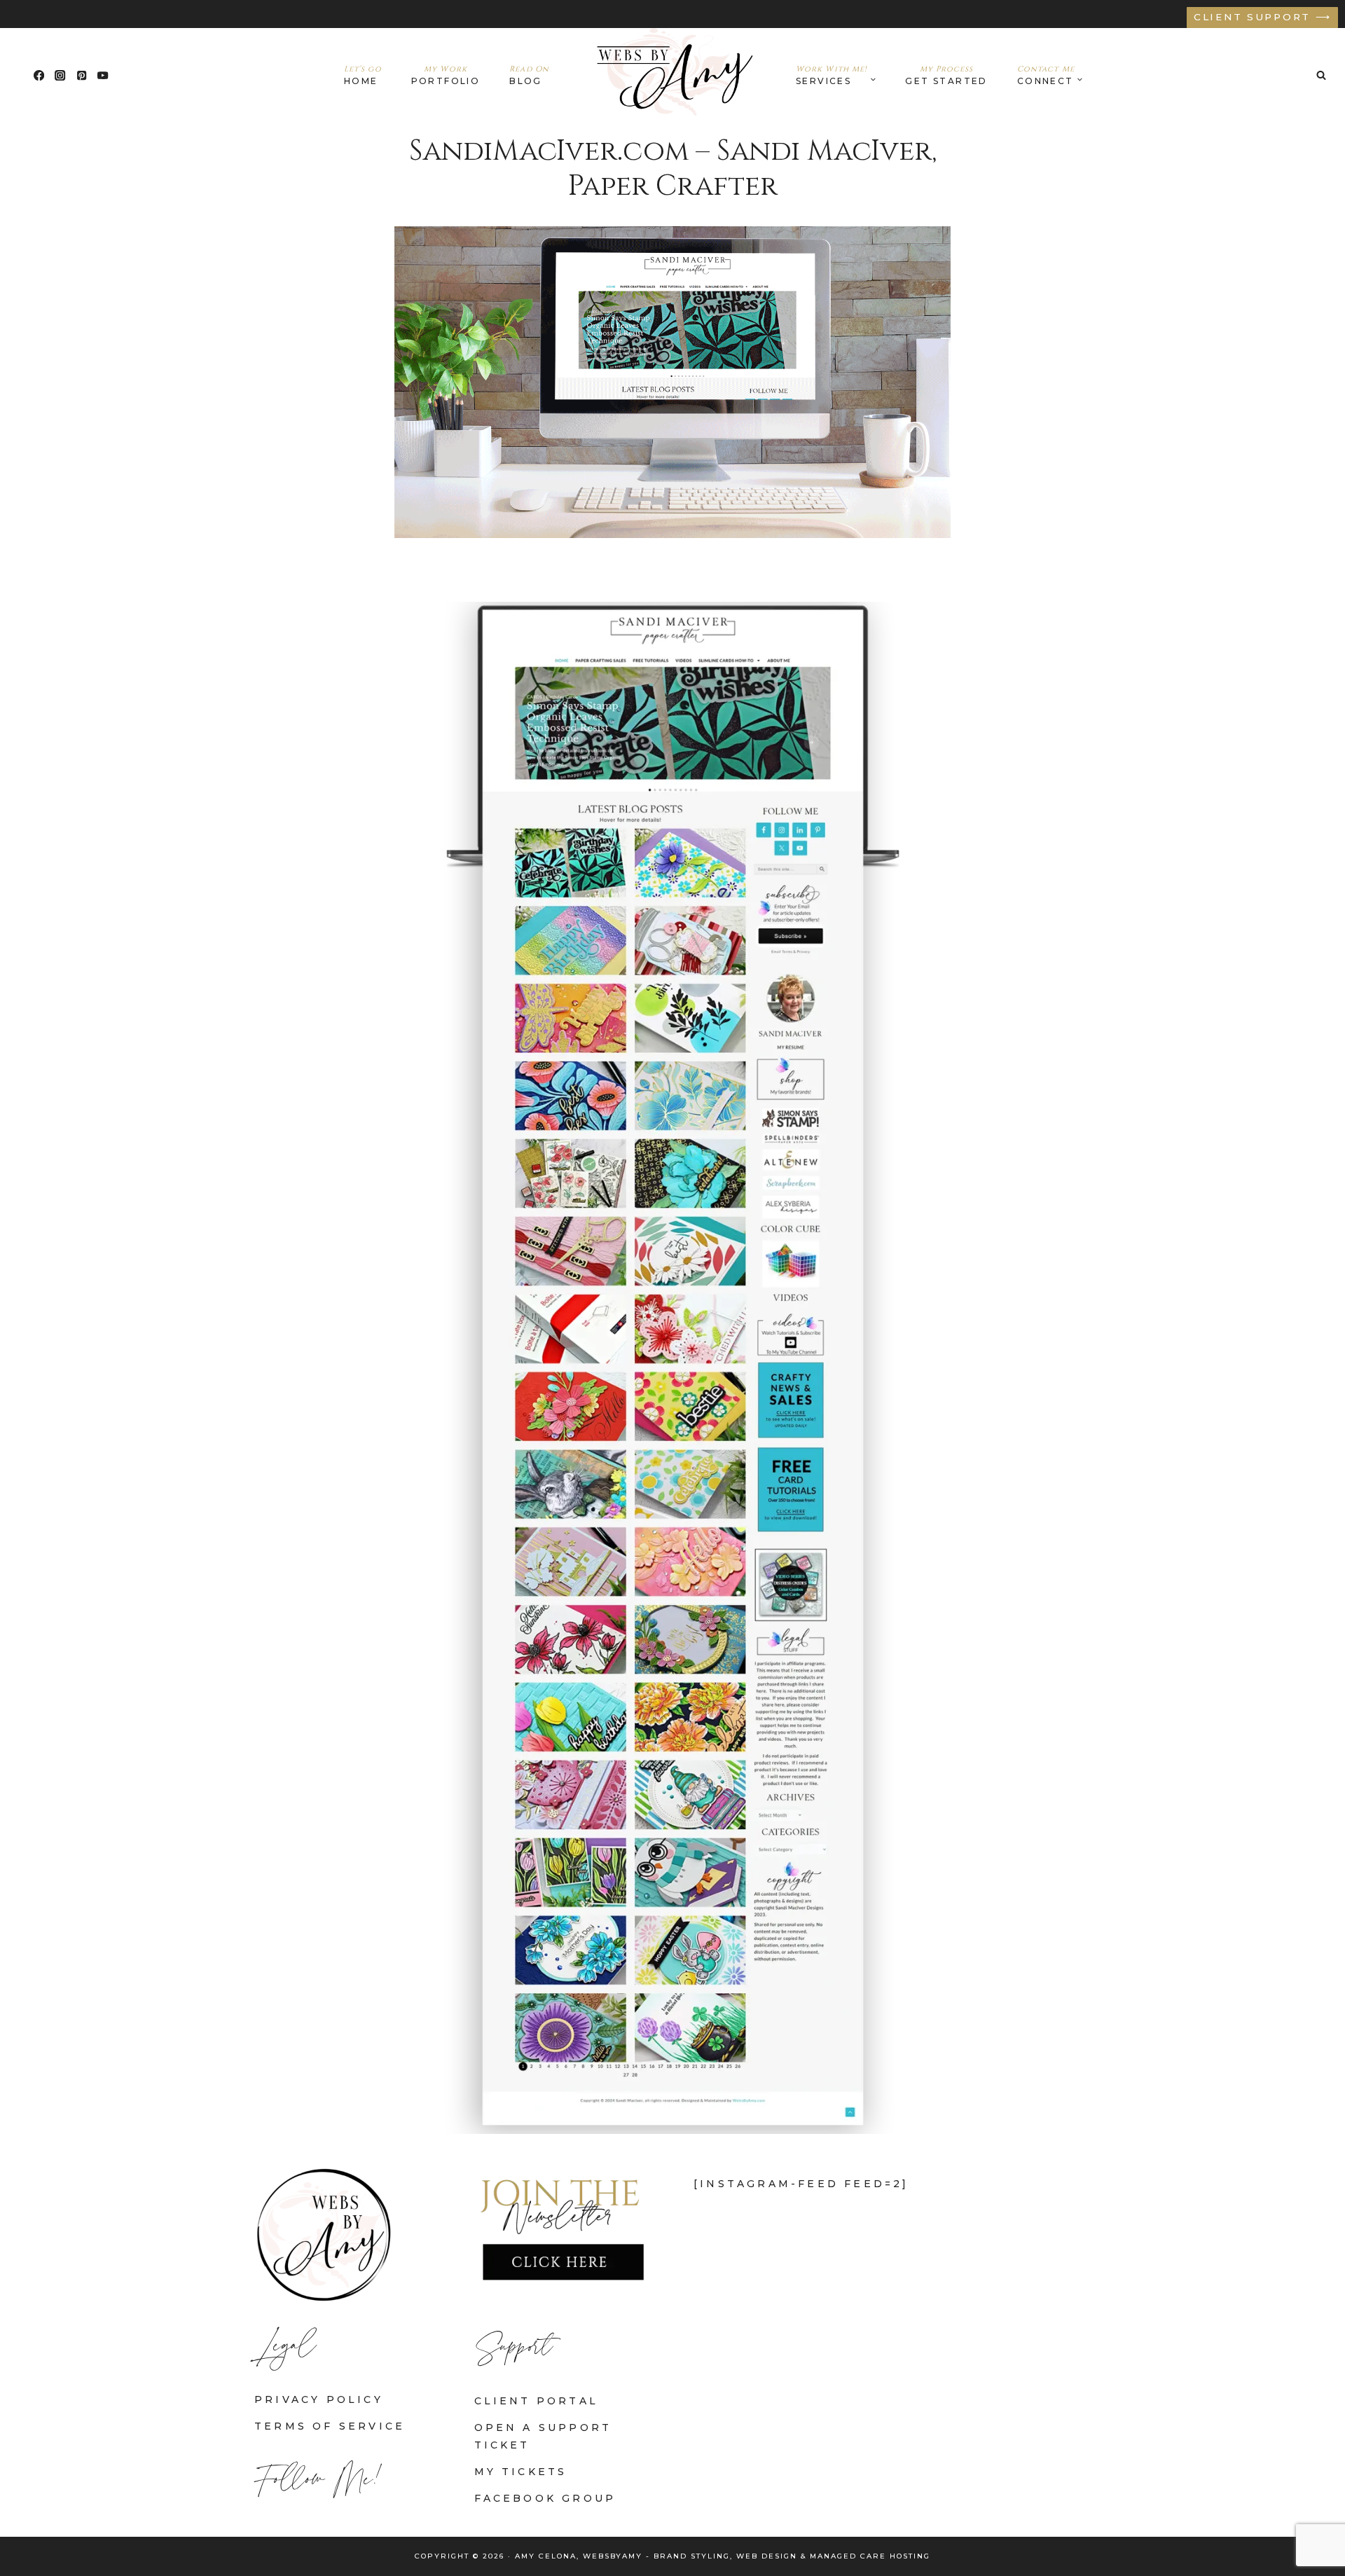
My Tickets (521, 2472)
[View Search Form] (1321, 75)
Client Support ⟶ (1263, 17)
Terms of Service (330, 2426)
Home (363, 75)
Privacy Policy (319, 2399)
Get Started (946, 75)
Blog (529, 75)
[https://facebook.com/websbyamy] (39, 75)
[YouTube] (103, 75)
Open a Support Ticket (543, 2436)
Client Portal (537, 2401)
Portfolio (446, 75)
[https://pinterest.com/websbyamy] (82, 75)
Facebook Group (545, 2498)
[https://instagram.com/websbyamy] (61, 75)
